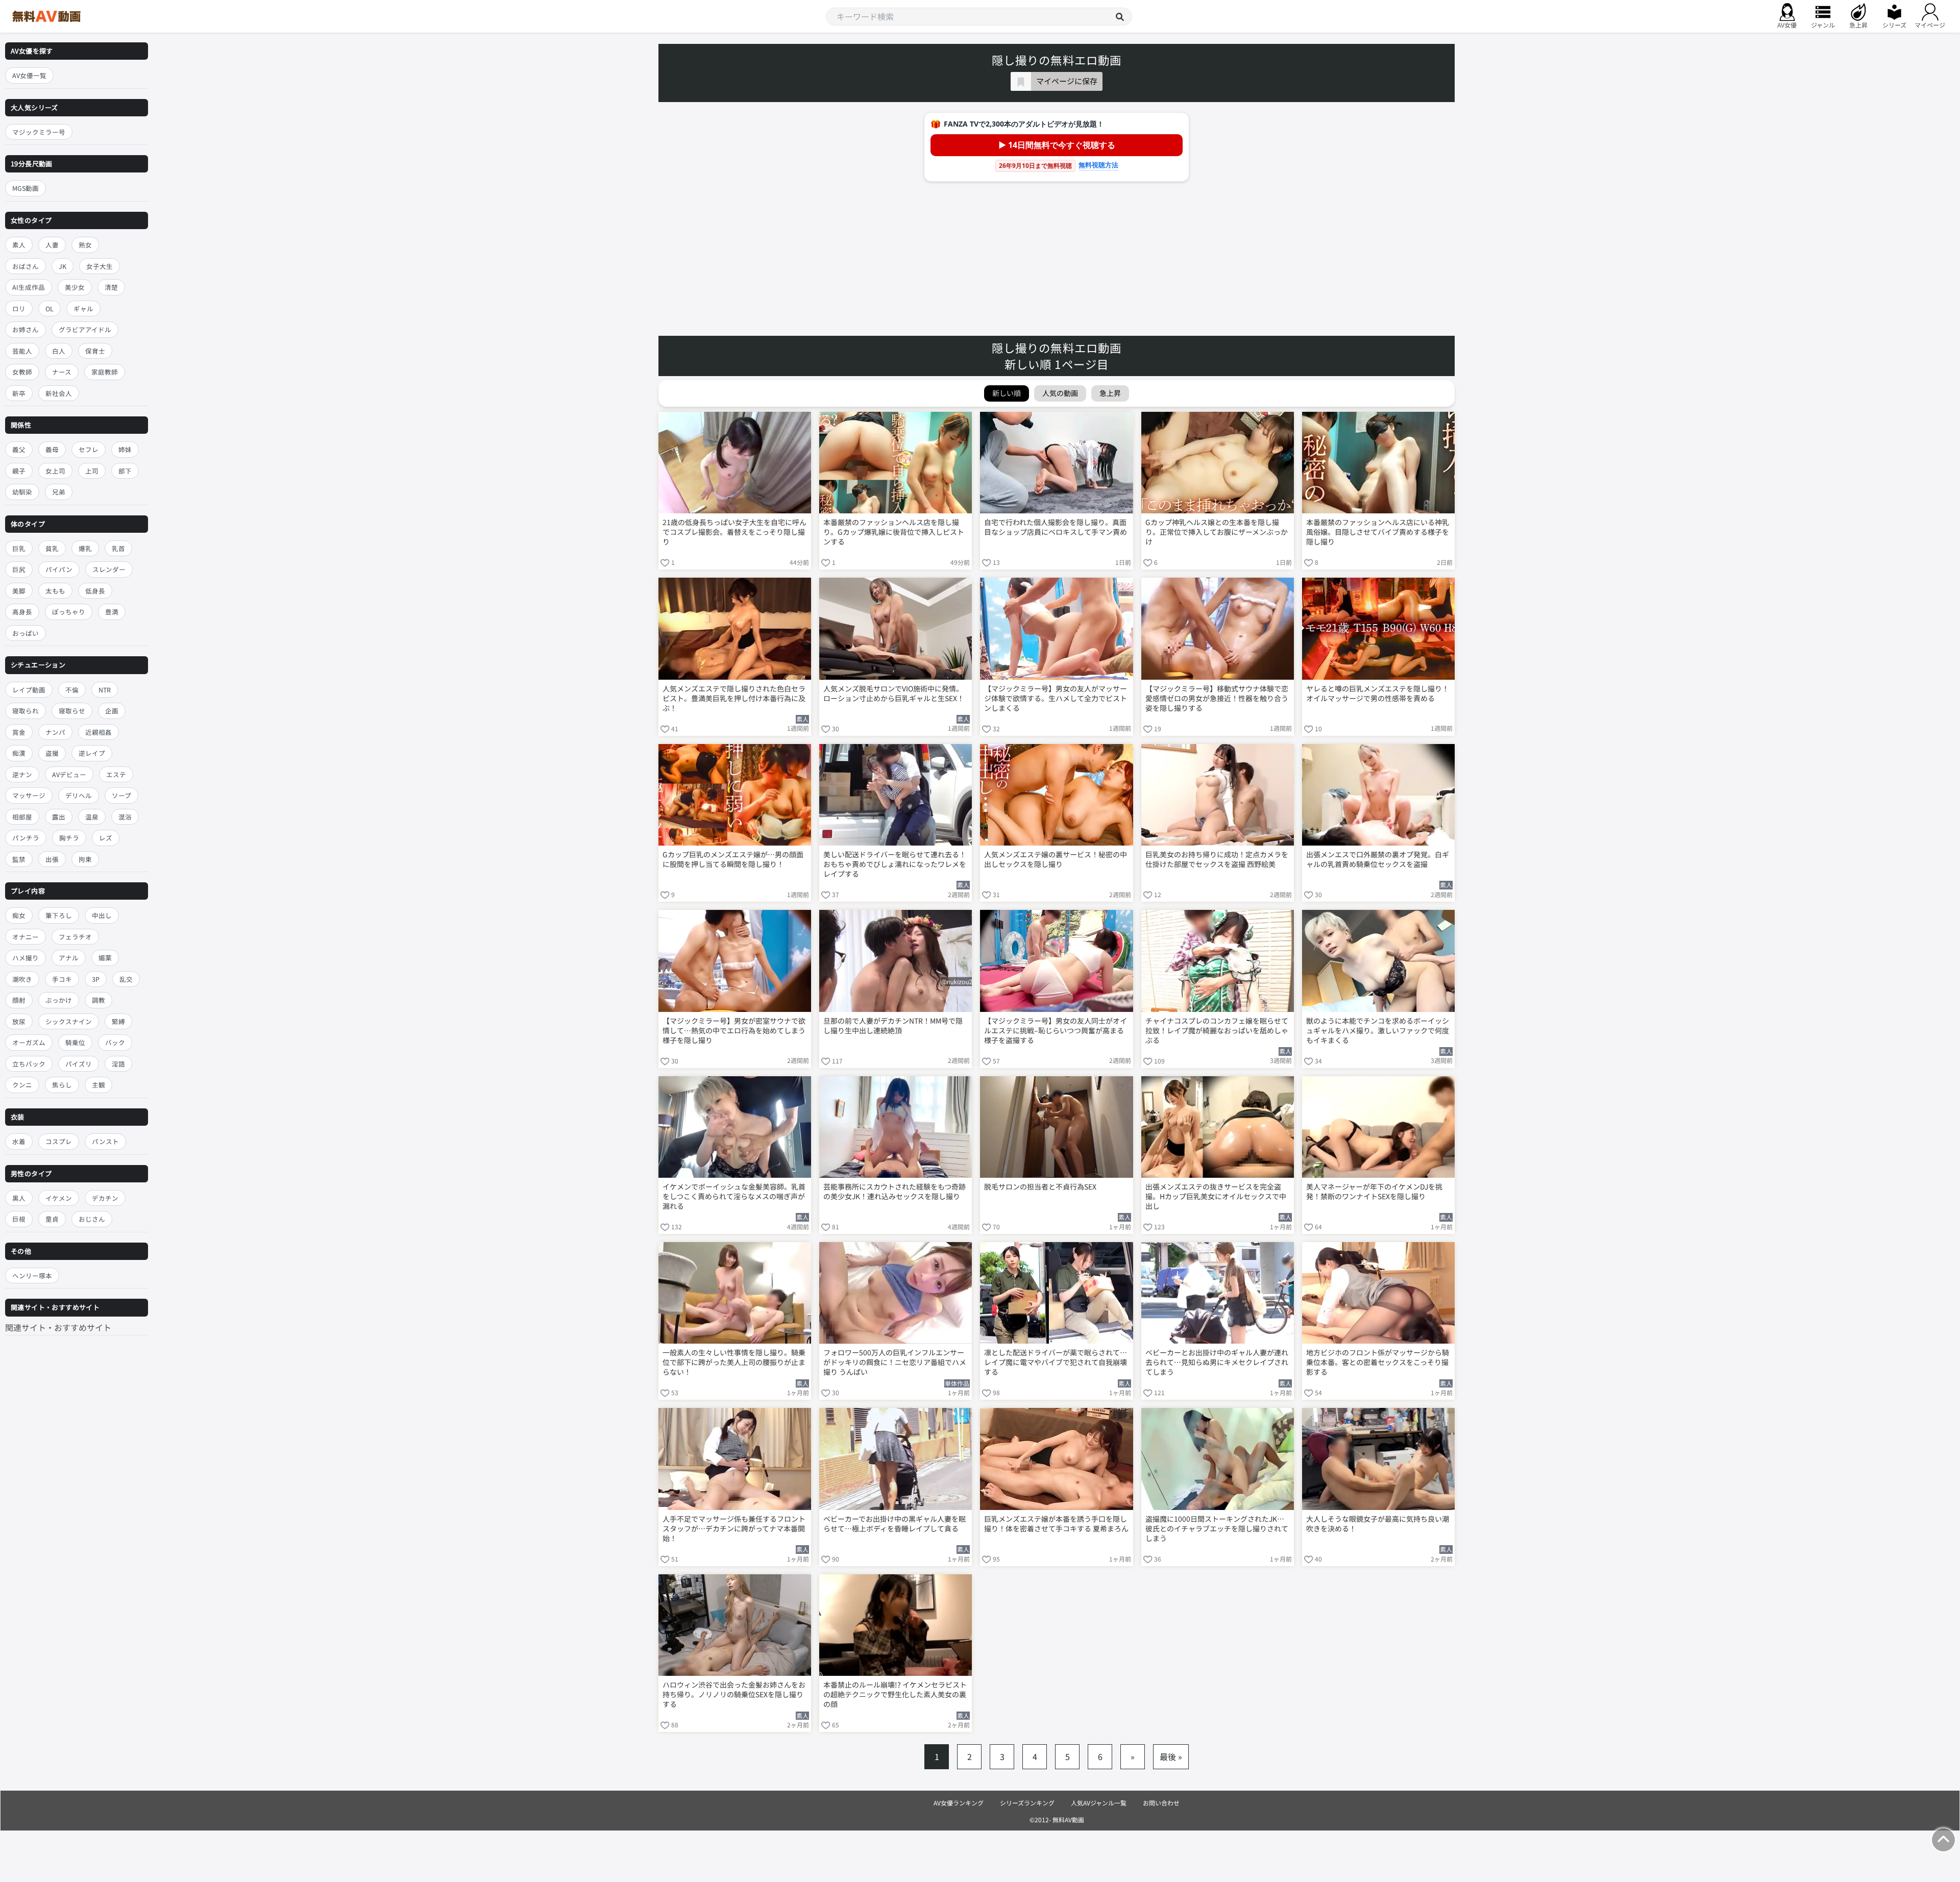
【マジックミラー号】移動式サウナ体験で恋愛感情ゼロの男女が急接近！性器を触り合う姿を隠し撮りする (1217, 698)
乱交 (126, 979)
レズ (106, 838)
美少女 (75, 287)
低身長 (95, 591)
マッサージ (29, 795)
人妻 (52, 245)
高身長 (22, 612)
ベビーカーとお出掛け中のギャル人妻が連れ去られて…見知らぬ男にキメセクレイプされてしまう (1217, 1362)
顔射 (19, 1000)
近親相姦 (99, 732)
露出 (59, 817)
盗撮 (52, 753)
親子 (19, 471)
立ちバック (29, 1064)
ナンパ (55, 732)
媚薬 (105, 958)
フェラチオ (75, 937)
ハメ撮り (26, 958)
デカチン (105, 1198)
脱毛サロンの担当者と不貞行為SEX (1040, 1187)
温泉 (92, 817)
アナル (69, 958)
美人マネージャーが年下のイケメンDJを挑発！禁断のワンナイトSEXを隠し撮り (1374, 1192)
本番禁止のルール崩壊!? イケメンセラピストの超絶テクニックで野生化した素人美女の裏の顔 (895, 1694)
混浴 (125, 817)
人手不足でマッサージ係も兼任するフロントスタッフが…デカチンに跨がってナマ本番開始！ (734, 1529)
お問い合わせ (1161, 1803)
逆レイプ (92, 753)
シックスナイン (69, 1021)
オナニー (26, 937)
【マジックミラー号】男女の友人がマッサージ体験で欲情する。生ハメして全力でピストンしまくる (1056, 698)
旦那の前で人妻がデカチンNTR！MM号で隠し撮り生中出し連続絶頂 (893, 1026)
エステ (116, 774)
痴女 (19, 916)
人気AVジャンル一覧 (1099, 1803)
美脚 (19, 591)
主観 (99, 1085)
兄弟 (59, 492)
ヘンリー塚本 (32, 1276)
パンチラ (26, 838)
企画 (112, 711)
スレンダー (109, 570)
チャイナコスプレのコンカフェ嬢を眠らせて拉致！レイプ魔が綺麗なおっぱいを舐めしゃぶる (1217, 1031)
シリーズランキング (1027, 1803)
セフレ (89, 449)
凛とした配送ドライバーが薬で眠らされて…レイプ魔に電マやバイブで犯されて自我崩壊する (1056, 1362)
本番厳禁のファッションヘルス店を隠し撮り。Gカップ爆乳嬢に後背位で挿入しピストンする (894, 532)
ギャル (83, 308)
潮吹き (22, 979)
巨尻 (19, 570)
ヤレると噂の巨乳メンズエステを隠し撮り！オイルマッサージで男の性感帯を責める (1378, 694)
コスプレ (59, 1141)
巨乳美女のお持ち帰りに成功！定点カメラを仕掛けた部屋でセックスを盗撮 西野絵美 (1217, 859)
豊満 (112, 612)
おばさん (26, 266)
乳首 (118, 548)
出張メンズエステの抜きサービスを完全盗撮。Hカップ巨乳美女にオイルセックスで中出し (1216, 1196)
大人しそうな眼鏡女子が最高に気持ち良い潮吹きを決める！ (1378, 1524)
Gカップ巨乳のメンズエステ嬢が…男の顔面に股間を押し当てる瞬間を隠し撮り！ (733, 859)
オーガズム (29, 1043)
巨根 (19, 1219)
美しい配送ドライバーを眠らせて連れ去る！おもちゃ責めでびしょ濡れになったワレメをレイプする (895, 864)
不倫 (72, 690)
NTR (105, 690)
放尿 (19, 1021)
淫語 (118, 1064)
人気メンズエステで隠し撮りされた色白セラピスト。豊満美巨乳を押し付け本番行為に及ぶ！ (734, 698)
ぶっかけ (59, 1000)
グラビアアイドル (85, 329)
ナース (62, 372)
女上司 (55, 471)
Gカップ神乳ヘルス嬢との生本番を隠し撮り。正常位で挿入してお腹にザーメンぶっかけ (1217, 532)
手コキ (62, 979)
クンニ (22, 1085)
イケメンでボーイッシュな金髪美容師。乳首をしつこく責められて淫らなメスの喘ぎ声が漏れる (734, 1196)
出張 (52, 859)
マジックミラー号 (39, 132)
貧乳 (52, 548)
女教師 (22, 372)
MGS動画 (26, 189)
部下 (125, 471)
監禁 (19, 859)
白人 (59, 351)
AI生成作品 (29, 287)
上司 (92, 471)
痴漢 (19, 753)
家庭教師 (105, 372)
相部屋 (22, 817)
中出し (102, 916)
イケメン (59, 1198)
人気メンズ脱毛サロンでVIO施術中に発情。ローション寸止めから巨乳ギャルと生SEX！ (894, 694)
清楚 (111, 287)
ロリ (19, 308)
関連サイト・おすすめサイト (58, 1327)
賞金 (19, 732)
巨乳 (19, 548)
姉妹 (125, 449)
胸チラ (69, 838)
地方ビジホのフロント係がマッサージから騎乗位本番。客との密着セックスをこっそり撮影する (1378, 1362)
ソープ (121, 795)
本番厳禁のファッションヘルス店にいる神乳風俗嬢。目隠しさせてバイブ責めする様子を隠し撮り (1378, 532)
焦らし (62, 1085)
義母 (52, 449)
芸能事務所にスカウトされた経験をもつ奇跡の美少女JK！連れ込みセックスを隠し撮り (895, 1192)
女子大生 (100, 266)
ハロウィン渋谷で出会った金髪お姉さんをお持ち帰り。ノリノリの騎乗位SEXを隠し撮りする (734, 1694)
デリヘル (79, 795)
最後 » (1171, 1756)
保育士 (95, 351)
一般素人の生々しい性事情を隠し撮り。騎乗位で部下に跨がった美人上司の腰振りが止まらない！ (734, 1362)
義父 (19, 449)
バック (115, 1043)
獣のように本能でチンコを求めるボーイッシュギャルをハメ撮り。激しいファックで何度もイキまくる (1378, 1031)
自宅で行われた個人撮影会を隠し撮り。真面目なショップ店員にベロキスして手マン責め (1056, 527)
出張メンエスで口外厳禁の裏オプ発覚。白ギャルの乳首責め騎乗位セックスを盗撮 (1378, 859)
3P (96, 979)
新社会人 (59, 393)
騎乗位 (75, 1043)
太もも (55, 591)
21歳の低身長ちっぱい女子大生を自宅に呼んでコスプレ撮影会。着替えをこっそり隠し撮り (734, 532)
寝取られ (26, 711)
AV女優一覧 (29, 75)
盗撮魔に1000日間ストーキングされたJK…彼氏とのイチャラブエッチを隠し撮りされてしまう (1217, 1529)
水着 (19, 1141)
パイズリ (79, 1064)
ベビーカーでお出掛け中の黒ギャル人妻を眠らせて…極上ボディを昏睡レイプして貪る (895, 1524)
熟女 (85, 245)
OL (50, 308)
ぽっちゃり (69, 612)
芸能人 (22, 351)
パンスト (105, 1141)
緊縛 (118, 1021)
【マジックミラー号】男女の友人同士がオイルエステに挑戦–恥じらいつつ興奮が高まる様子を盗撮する (1056, 1031)
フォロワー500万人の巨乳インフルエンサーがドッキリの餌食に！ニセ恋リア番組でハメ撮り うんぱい (895, 1362)
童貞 (52, 1219)
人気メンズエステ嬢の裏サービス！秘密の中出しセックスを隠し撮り (1056, 859)
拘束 (85, 859)
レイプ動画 (29, 690)
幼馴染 (22, 492)
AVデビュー (69, 774)
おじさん (92, 1219)
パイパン (59, 570)
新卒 (19, 393)
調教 (99, 1000)
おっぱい (26, 633)
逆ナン (22, 774)
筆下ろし (59, 916)
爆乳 (85, 548)
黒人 (19, 1198)
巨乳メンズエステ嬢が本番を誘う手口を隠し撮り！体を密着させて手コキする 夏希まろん (1056, 1524)
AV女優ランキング (959, 1803)
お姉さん (26, 329)
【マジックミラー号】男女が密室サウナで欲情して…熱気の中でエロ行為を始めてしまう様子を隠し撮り (734, 1031)
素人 (19, 245)
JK (63, 266)
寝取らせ (72, 711)
